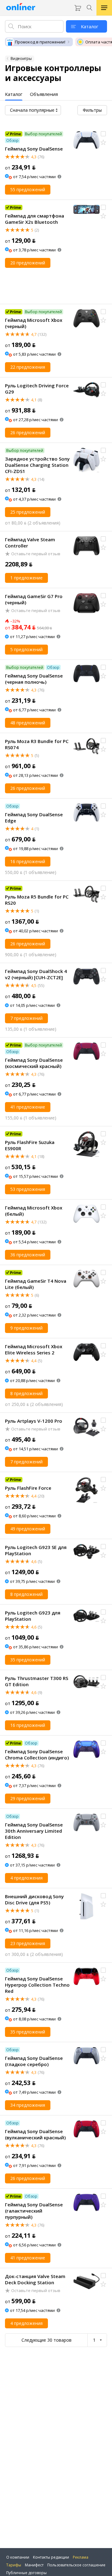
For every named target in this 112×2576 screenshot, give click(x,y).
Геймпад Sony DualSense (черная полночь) (34, 679)
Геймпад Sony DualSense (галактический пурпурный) (34, 2211)
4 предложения (26, 1878)
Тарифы (14, 2565)
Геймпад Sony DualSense (34, 149)
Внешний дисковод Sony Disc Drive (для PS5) (34, 1899)
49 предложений (28, 1529)
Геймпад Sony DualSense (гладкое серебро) (34, 2061)
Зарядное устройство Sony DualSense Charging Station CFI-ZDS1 (37, 465)
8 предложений (26, 1393)
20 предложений (28, 263)
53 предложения (28, 1189)
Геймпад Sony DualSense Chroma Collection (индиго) (37, 1754)
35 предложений (28, 1660)
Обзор (12, 140)
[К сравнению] (103, 134)
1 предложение (26, 578)
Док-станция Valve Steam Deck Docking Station (35, 2279)
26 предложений (28, 432)
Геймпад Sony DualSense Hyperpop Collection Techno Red (37, 1985)
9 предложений (26, 1328)
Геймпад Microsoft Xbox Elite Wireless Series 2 (34, 1349)
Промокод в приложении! (40, 42)
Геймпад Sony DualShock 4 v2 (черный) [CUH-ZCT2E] (36, 974)
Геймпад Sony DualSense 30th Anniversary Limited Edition (34, 1831)
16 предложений (28, 861)
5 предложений (26, 649)
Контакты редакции (51, 2557)
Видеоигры (21, 59)
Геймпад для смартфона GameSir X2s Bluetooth (35, 219)
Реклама (81, 2557)
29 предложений (28, 1798)
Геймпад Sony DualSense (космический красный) (34, 1063)
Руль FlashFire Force (28, 1488)
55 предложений (28, 189)
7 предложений (26, 1018)
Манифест (34, 2565)
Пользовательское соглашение (76, 2565)
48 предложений (28, 723)
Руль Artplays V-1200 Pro (34, 1421)
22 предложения (28, 367)
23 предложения (28, 1943)
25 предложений (28, 512)
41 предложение (28, 1107)
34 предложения (28, 2105)
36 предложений (28, 1255)
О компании (18, 2557)
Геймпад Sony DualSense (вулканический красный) (35, 2134)
